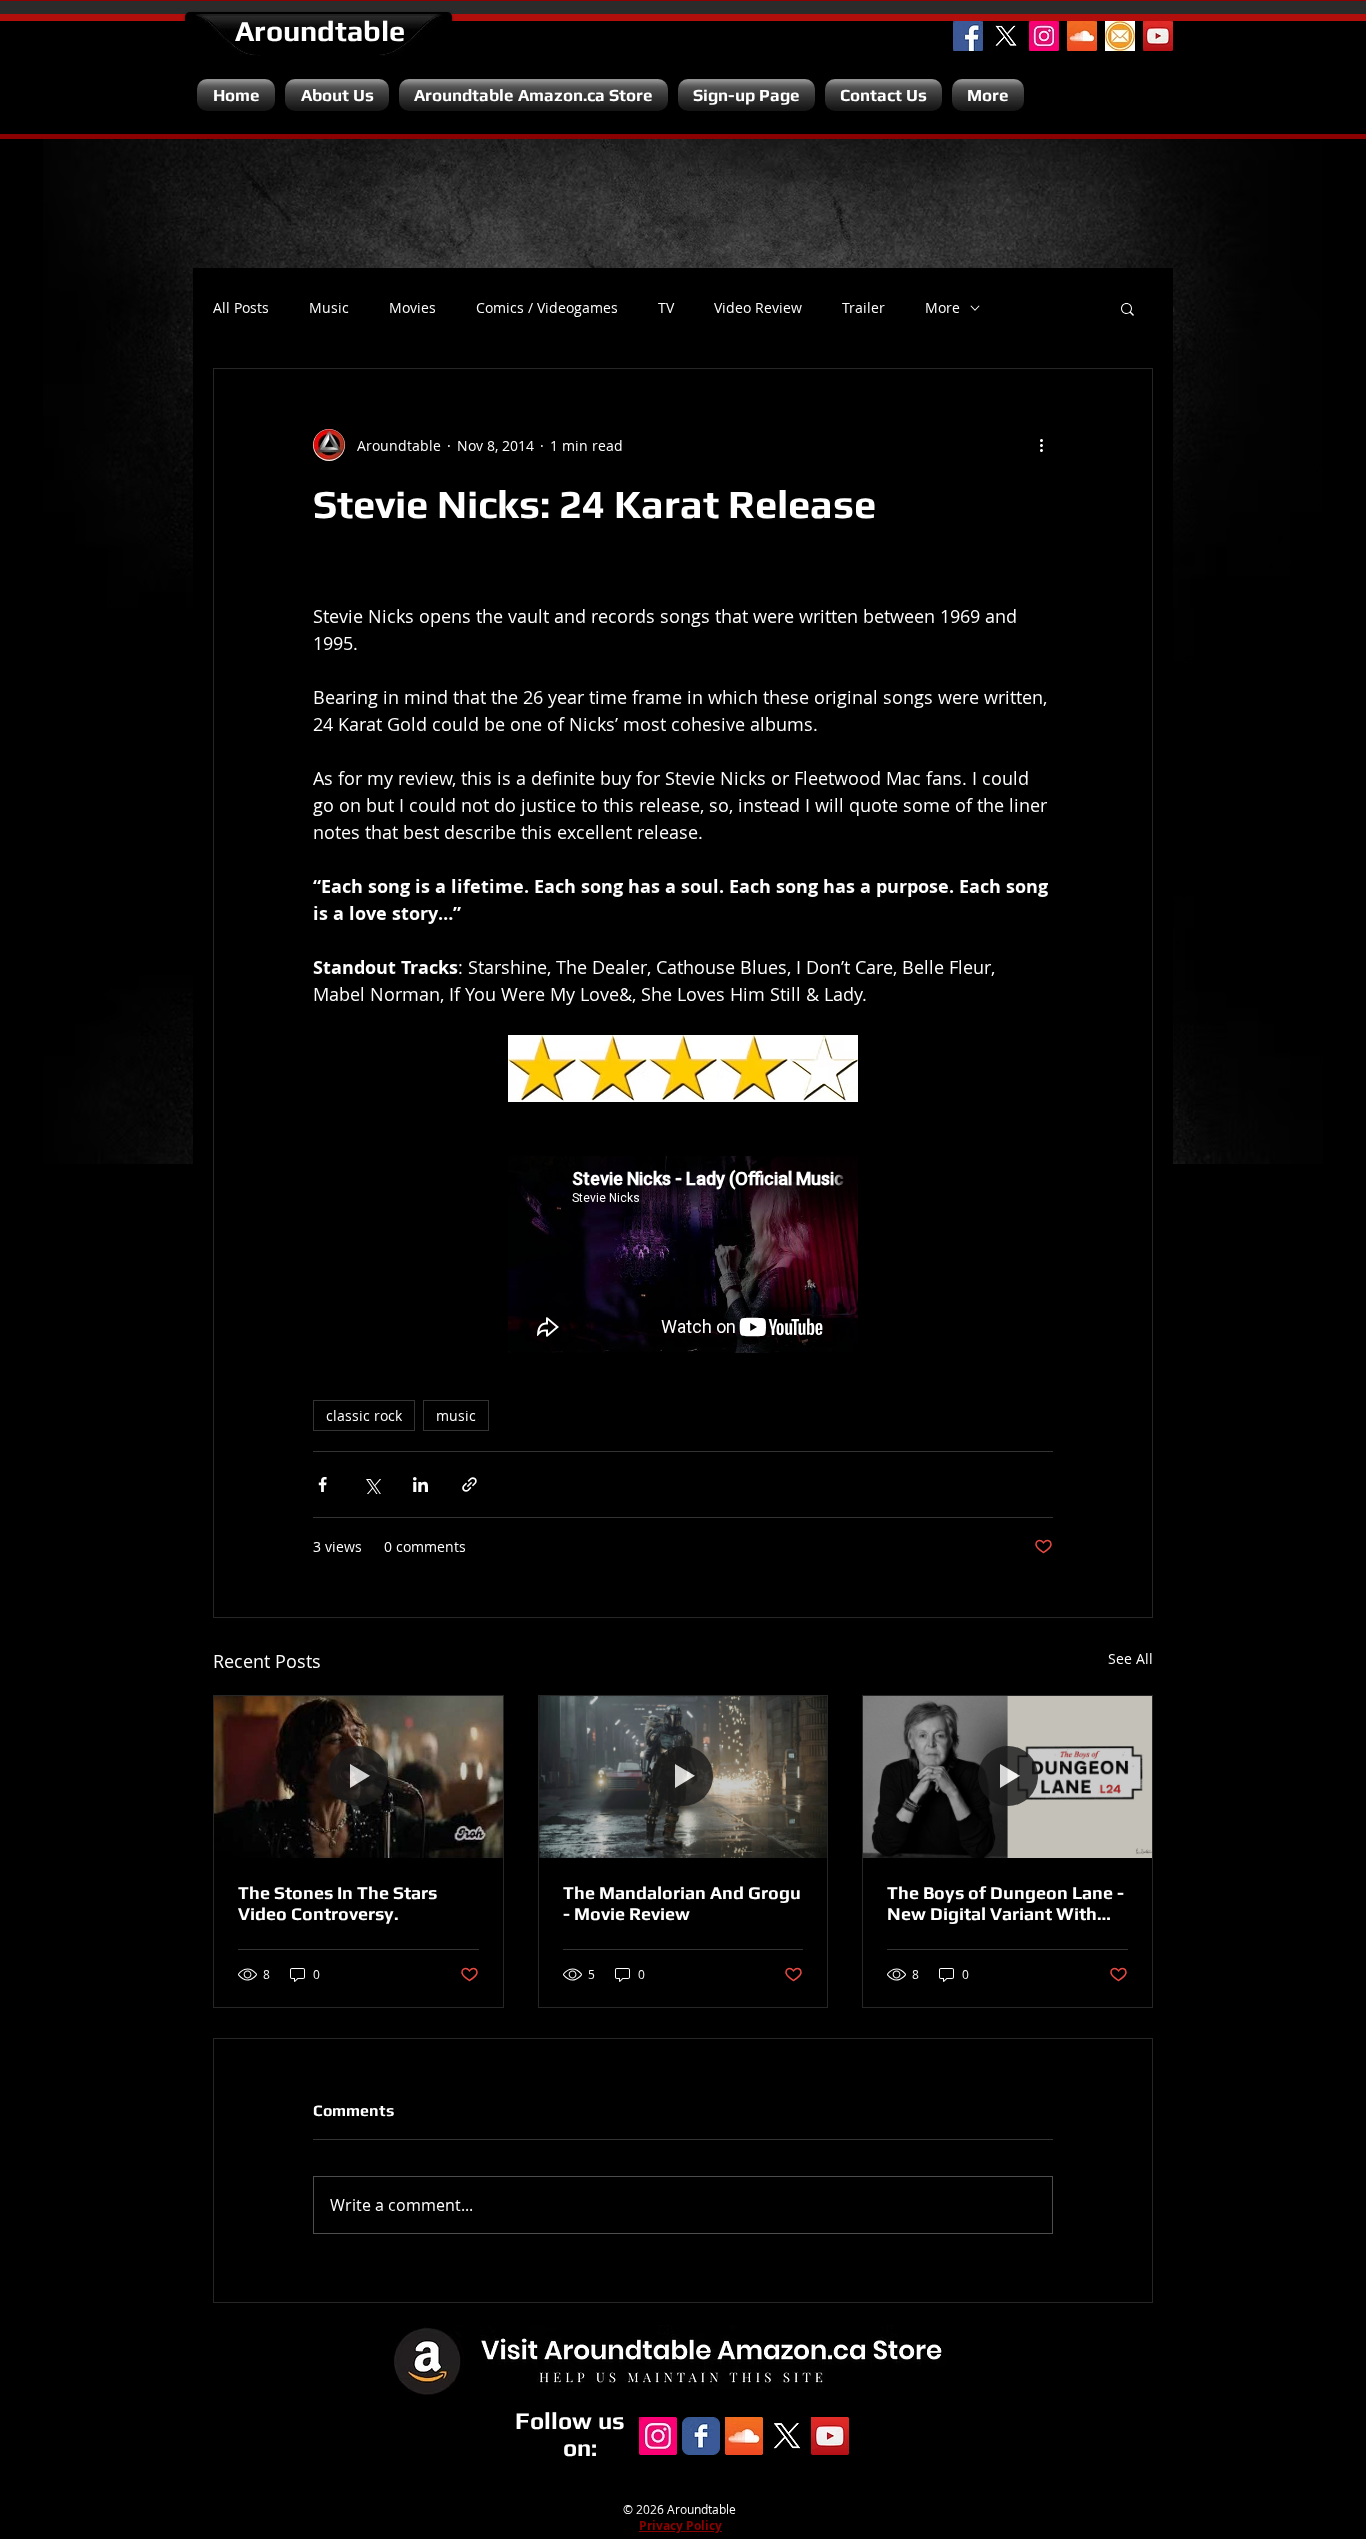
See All (1130, 1658)
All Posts (241, 308)
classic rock (364, 1415)
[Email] (1120, 36)
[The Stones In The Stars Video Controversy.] (358, 1777)
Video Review (758, 308)
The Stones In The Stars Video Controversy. (337, 1903)
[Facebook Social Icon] (968, 36)
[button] (1127, 308)
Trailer (863, 308)
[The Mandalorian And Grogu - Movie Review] (683, 1777)
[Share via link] (469, 1484)
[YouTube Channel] (1158, 36)
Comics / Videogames (547, 308)
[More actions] (1041, 445)
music (456, 1415)
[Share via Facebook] (322, 1484)
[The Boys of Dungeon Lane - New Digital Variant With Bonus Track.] (1007, 1777)
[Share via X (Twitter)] (371, 1484)
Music (329, 308)
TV (666, 308)
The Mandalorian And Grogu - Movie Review (682, 1903)
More (942, 308)
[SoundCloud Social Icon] (1082, 36)
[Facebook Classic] (701, 2436)
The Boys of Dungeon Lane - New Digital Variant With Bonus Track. (1005, 1903)
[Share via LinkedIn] (420, 1484)
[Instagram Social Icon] (1044, 36)
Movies (412, 308)
